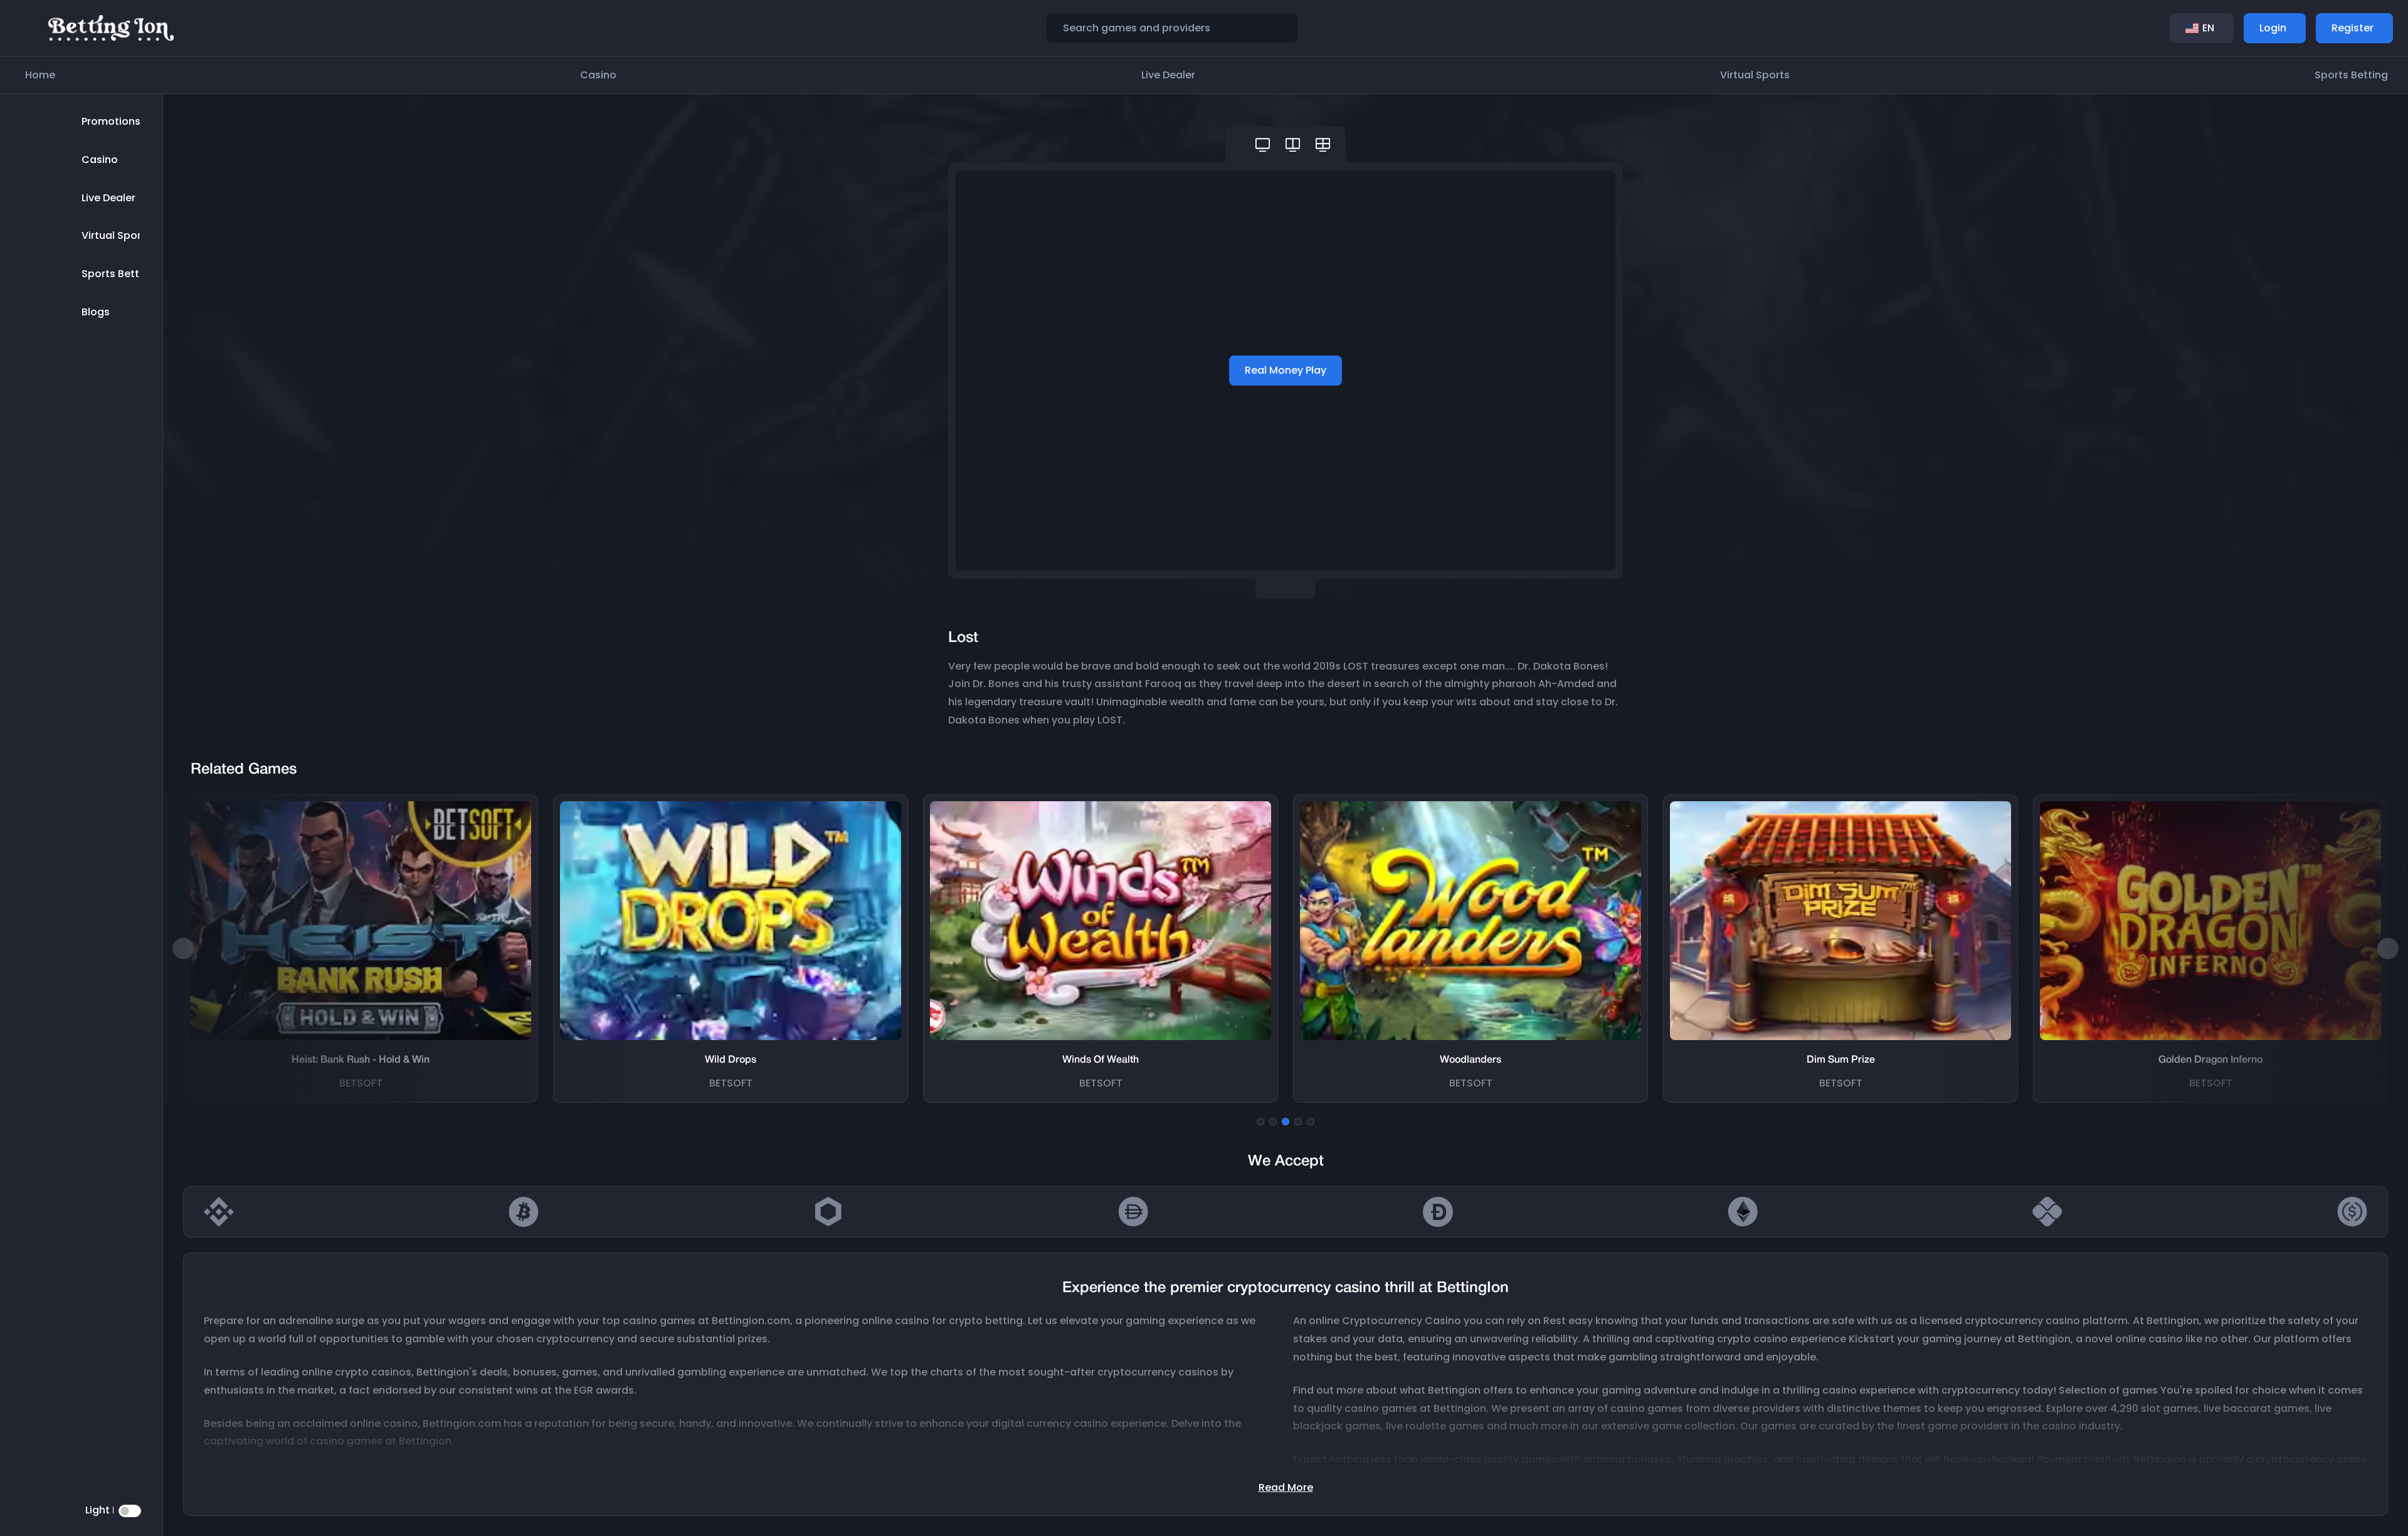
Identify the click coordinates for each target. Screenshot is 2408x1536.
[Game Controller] (1263, 145)
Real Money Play (1286, 370)
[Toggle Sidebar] (28, 28)
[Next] (2388, 949)
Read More (1286, 1487)
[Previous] (183, 949)
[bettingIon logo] (111, 27)
